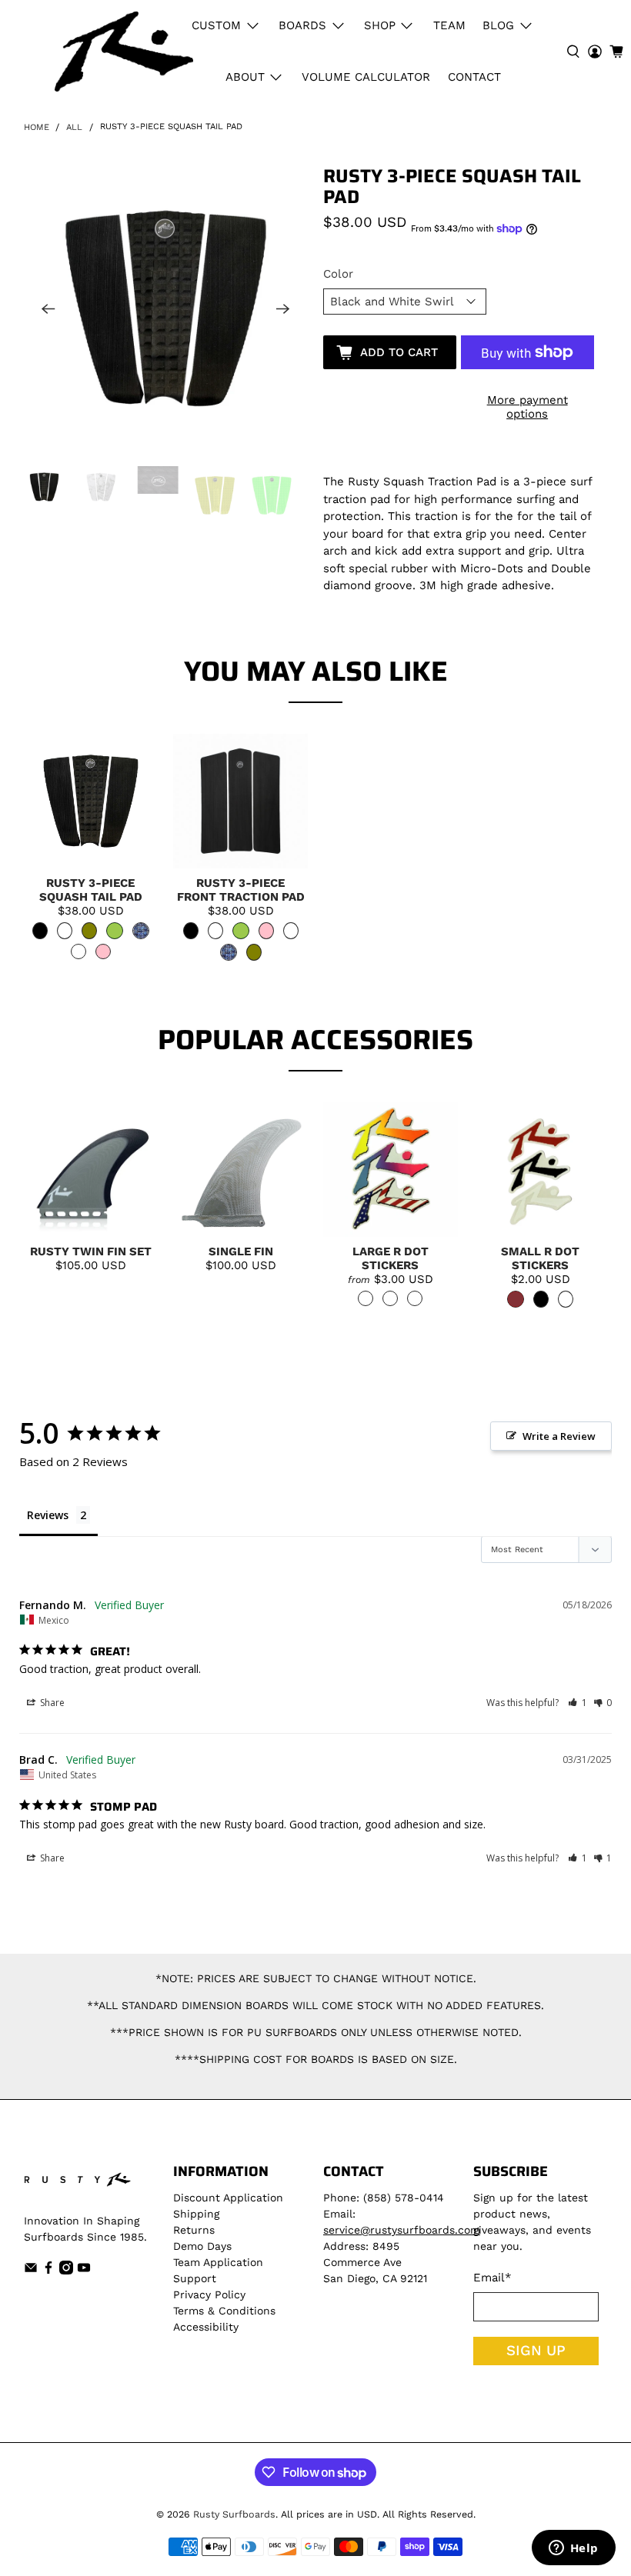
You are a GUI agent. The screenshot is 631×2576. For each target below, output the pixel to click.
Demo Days (202, 2246)
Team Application (218, 2262)
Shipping (196, 2214)
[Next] (283, 308)
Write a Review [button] (559, 1436)
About (245, 77)
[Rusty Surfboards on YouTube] (84, 2271)
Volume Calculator (366, 77)
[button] (578, 1703)
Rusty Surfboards (234, 2514)
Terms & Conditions (224, 2311)
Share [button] (51, 1703)
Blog (498, 25)
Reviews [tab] (48, 1515)
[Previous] (48, 308)
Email (492, 2278)
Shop (380, 25)
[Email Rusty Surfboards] (31, 2271)
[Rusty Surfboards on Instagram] (66, 2271)
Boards (302, 25)
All (74, 127)
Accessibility (206, 2327)
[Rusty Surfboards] (124, 52)
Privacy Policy (209, 2294)
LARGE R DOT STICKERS (391, 1258)
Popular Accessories (315, 1040)
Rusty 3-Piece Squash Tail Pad (91, 890)
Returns (194, 2230)
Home (37, 127)
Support (195, 2278)
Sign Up (536, 2351)
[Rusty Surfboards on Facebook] (48, 2271)
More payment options (528, 407)
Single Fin (241, 1251)
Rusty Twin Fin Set (91, 1251)
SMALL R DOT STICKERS (540, 1258)
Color (338, 274)
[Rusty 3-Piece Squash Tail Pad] (166, 308)
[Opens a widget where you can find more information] (573, 2549)
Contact (474, 77)
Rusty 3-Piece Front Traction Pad (241, 890)
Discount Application (228, 2198)
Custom (216, 25)
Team (449, 25)
